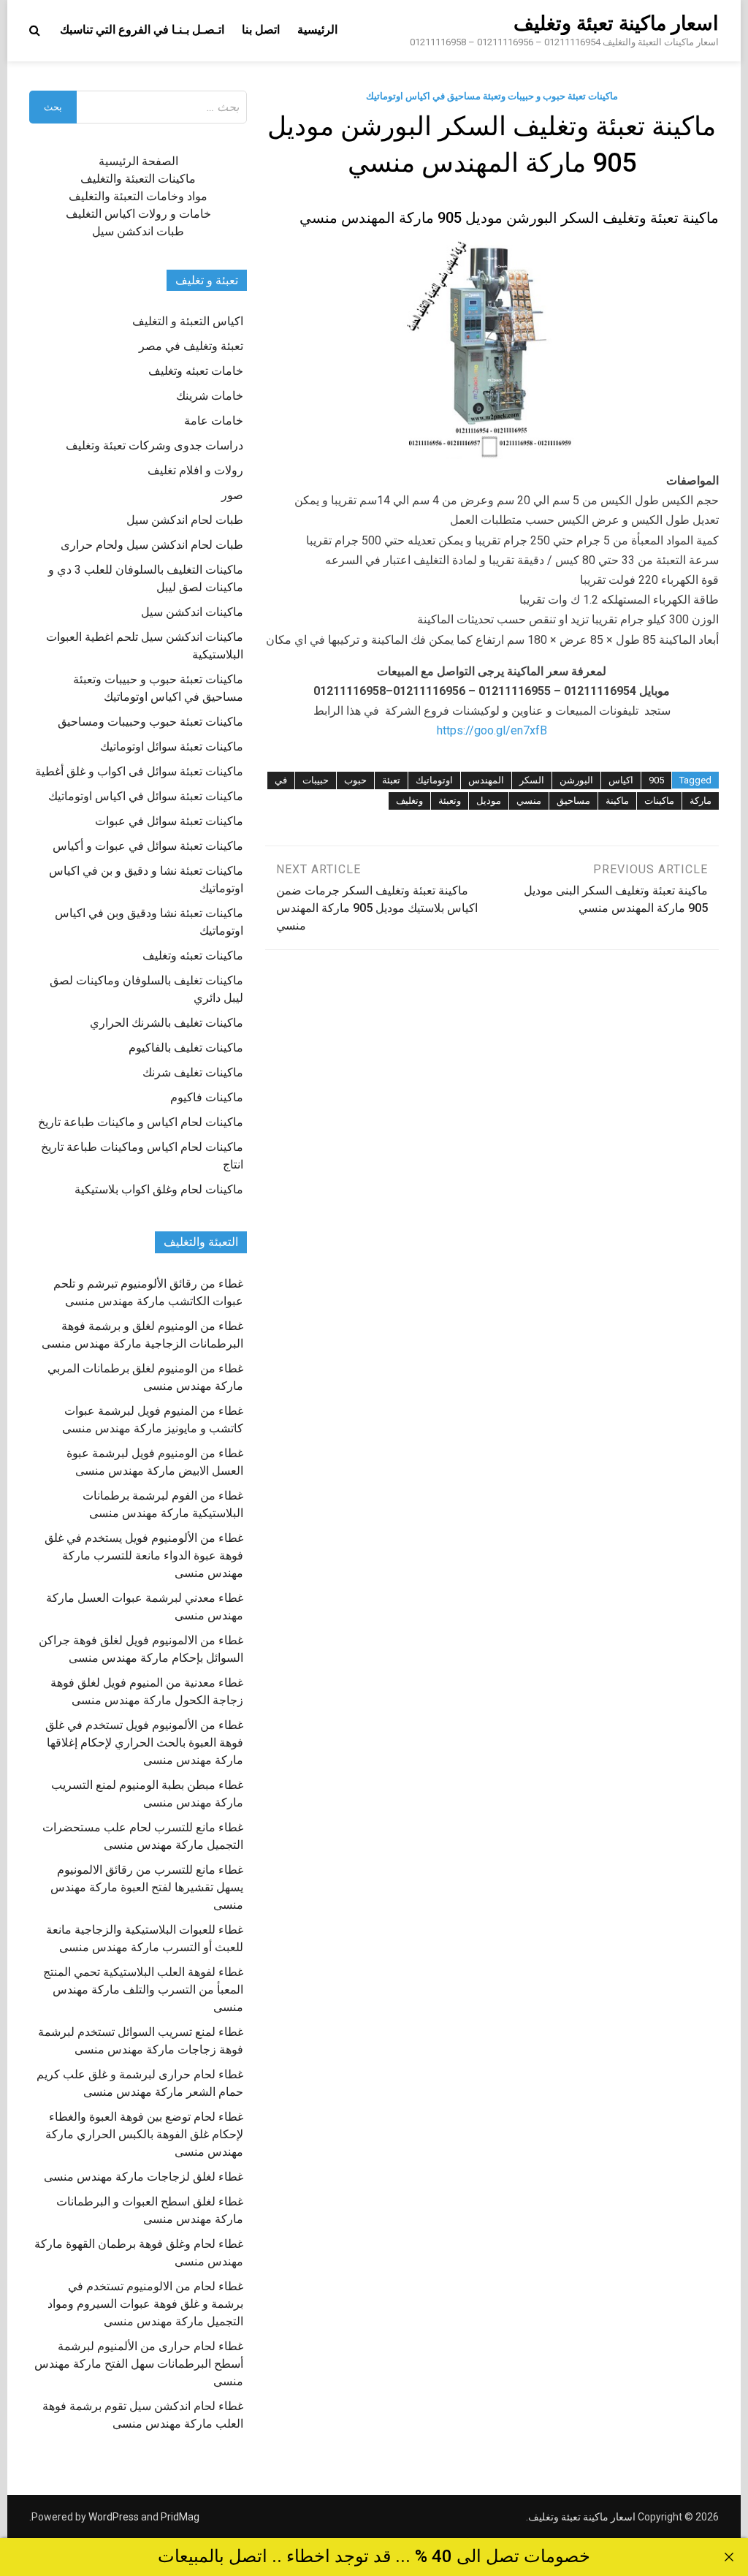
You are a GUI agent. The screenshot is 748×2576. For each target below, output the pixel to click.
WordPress (114, 2517)
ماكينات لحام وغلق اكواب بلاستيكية (159, 1189)
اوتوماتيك (434, 780)
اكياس (621, 780)
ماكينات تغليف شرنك (193, 1072)
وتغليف (409, 801)
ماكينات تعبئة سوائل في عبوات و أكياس (148, 846)
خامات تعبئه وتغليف (196, 371)
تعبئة (391, 780)
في (281, 780)
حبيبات (316, 780)
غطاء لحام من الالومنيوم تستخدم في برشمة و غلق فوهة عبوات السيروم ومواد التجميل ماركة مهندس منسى (145, 2304)
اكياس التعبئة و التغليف (188, 321)
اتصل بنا (261, 30)
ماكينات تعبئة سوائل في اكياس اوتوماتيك (146, 796)
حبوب (355, 780)
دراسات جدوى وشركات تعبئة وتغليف (154, 445)
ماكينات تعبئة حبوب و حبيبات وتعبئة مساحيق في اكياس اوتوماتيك (492, 96)
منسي (529, 801)
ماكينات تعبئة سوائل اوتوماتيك (172, 746)
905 (656, 780)
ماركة (701, 801)
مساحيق (573, 801)
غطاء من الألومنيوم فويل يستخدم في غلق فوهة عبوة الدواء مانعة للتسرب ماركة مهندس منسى (144, 1555)
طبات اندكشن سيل (138, 231)
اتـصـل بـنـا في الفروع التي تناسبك (142, 30)
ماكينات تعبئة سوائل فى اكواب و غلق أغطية (139, 771)
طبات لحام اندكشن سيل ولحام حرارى (152, 545)
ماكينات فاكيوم (207, 1097)
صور (232, 495)
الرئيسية (317, 30)
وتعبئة (450, 801)
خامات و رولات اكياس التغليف (138, 214)
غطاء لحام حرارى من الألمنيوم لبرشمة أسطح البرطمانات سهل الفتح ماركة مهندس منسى (139, 2364)
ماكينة (617, 801)
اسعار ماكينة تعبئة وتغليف (616, 23)
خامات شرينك (210, 396)
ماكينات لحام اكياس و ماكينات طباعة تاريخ (141, 1122)
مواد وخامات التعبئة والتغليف (138, 196)
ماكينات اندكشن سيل (192, 612)
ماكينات (659, 801)
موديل (489, 801)
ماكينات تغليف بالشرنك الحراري (167, 1023)
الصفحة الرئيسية (138, 161)
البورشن (576, 780)
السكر (532, 780)
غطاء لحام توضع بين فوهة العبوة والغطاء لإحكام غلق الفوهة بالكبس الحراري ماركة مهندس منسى (144, 2134)
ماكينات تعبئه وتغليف (193, 955)
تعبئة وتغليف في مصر (191, 346)
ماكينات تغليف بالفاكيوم (186, 1048)
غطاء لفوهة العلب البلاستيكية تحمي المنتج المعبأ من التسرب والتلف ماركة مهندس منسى (143, 1990)
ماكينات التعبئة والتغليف (138, 179)
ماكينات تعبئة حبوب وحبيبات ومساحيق (150, 722)
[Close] (729, 2557)
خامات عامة (214, 421)
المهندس (486, 780)
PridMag (180, 2517)
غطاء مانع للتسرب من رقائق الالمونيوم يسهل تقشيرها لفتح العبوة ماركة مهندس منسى (147, 1887)
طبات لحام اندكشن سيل (185, 520)
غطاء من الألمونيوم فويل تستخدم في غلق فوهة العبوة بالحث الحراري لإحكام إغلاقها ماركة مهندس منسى (144, 1743)
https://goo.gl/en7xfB (492, 730)
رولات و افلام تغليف (195, 470)
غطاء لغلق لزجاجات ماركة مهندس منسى (144, 2177)
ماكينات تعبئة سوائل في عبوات (169, 821)
